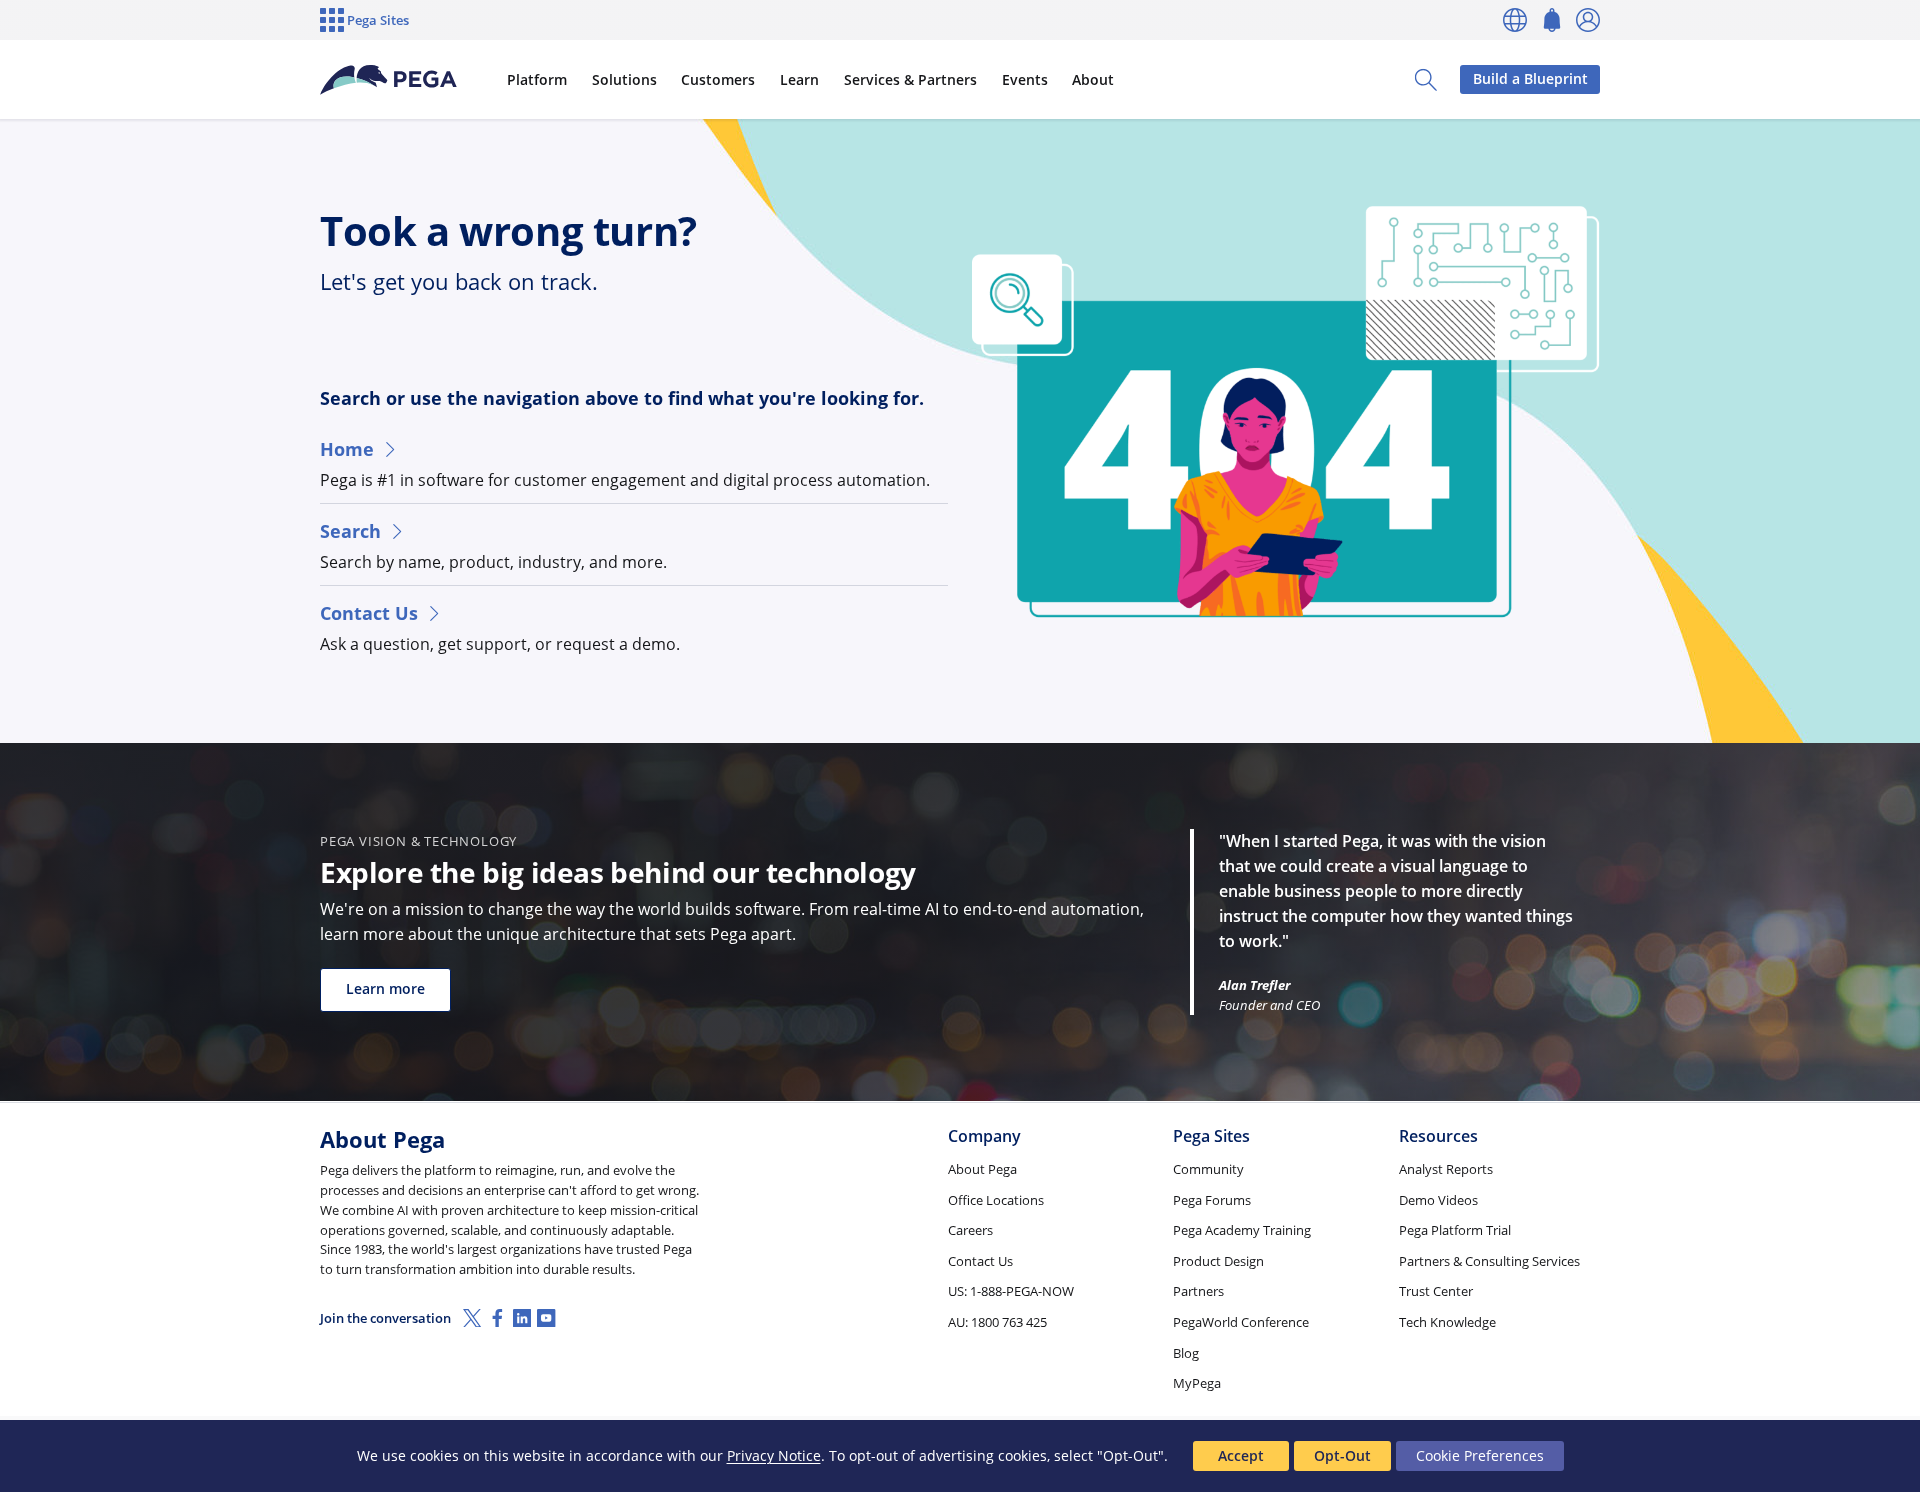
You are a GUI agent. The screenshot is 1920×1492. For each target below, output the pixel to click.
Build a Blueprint (1530, 78)
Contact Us (369, 612)
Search (350, 530)
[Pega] (389, 80)
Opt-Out (1342, 1455)
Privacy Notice (774, 1455)
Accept (1241, 1455)
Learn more (385, 988)
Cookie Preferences (1480, 1455)
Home (347, 448)
